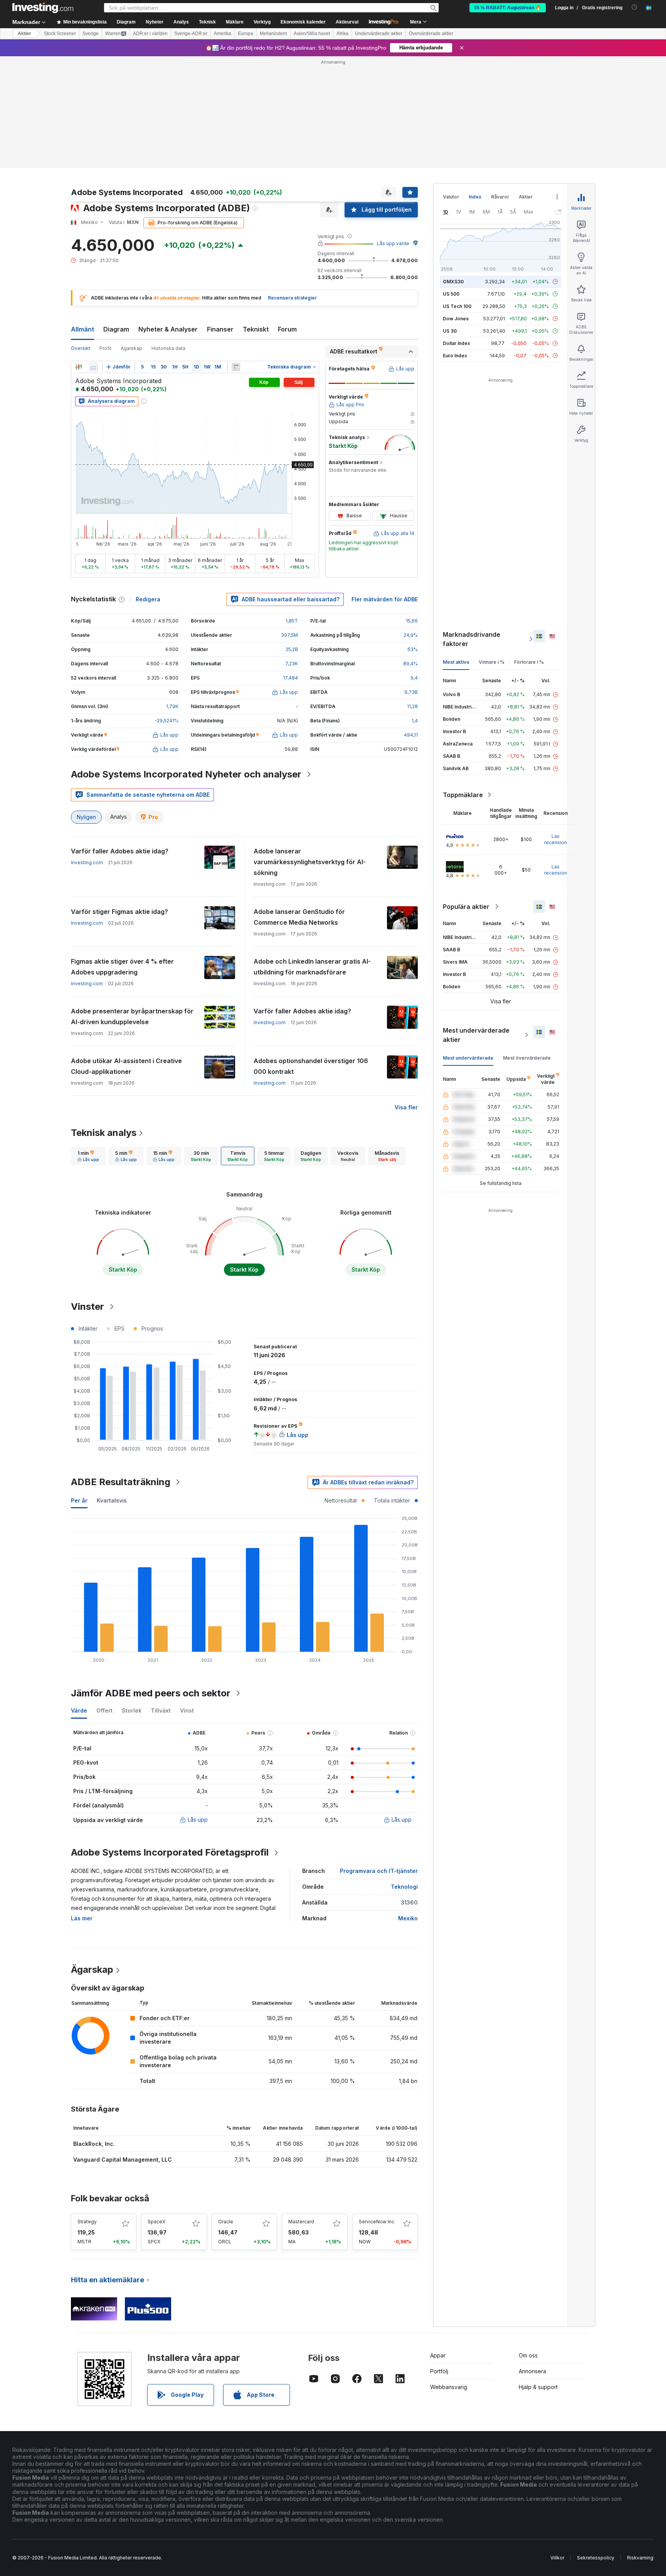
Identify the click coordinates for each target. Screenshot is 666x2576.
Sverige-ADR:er (191, 34)
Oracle (226, 2222)
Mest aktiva (456, 662)
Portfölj (439, 2371)
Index (475, 197)
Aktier (24, 34)
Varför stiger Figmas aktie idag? (119, 912)
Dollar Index (457, 343)
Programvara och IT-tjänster (379, 1871)
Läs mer (82, 1918)
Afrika (342, 34)
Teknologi (404, 1887)
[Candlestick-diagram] (79, 367)
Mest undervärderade (468, 1058)
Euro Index (455, 356)
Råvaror (500, 197)
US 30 (450, 331)
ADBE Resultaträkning (121, 1482)
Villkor (557, 2558)
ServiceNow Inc (377, 2222)
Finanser (220, 329)
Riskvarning (640, 2558)
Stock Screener (60, 34)
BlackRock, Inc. (94, 2144)
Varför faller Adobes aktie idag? (120, 851)
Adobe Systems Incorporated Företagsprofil (170, 1852)
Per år (79, 1500)
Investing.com (87, 862)
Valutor (451, 197)
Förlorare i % (529, 662)
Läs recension (556, 839)
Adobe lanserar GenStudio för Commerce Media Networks (299, 917)
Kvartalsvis (112, 1500)
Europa (246, 34)
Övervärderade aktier (431, 34)
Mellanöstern (273, 34)
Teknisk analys (104, 1133)
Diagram (116, 329)
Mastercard (301, 2222)
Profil (105, 348)
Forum (287, 329)
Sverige (91, 34)
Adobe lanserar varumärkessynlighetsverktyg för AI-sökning (310, 862)
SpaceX (156, 2222)
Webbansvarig (449, 2387)
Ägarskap (131, 348)
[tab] (88, 1156)
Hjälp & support (538, 2387)
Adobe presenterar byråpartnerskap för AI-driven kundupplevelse (132, 1016)
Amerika (223, 34)
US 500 (451, 294)
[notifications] (635, 7)
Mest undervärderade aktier (476, 1035)
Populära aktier (466, 907)
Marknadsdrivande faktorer (472, 639)
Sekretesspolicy (596, 2558)
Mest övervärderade (527, 1058)
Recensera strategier (292, 298)
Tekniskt (256, 329)
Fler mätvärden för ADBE (385, 599)
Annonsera (532, 2371)
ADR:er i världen (150, 34)
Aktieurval (347, 22)
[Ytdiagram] (93, 367)
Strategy (87, 2222)
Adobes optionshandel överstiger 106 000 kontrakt (311, 1066)
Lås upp (198, 1820)
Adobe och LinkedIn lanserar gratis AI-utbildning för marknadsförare (312, 967)
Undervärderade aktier (379, 34)
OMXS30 (453, 282)
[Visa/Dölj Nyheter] (236, 367)
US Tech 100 (457, 306)
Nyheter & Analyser (168, 329)
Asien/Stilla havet (312, 34)
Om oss (528, 2355)
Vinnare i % (492, 662)
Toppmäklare (463, 795)
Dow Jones (456, 319)
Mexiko (408, 1918)
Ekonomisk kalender (303, 22)
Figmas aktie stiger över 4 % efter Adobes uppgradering (122, 967)
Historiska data (168, 348)
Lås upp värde (393, 243)
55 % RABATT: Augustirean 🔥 (508, 8)
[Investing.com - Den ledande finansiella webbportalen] (43, 8)
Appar (438, 2355)
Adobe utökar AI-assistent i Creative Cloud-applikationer (126, 1066)
